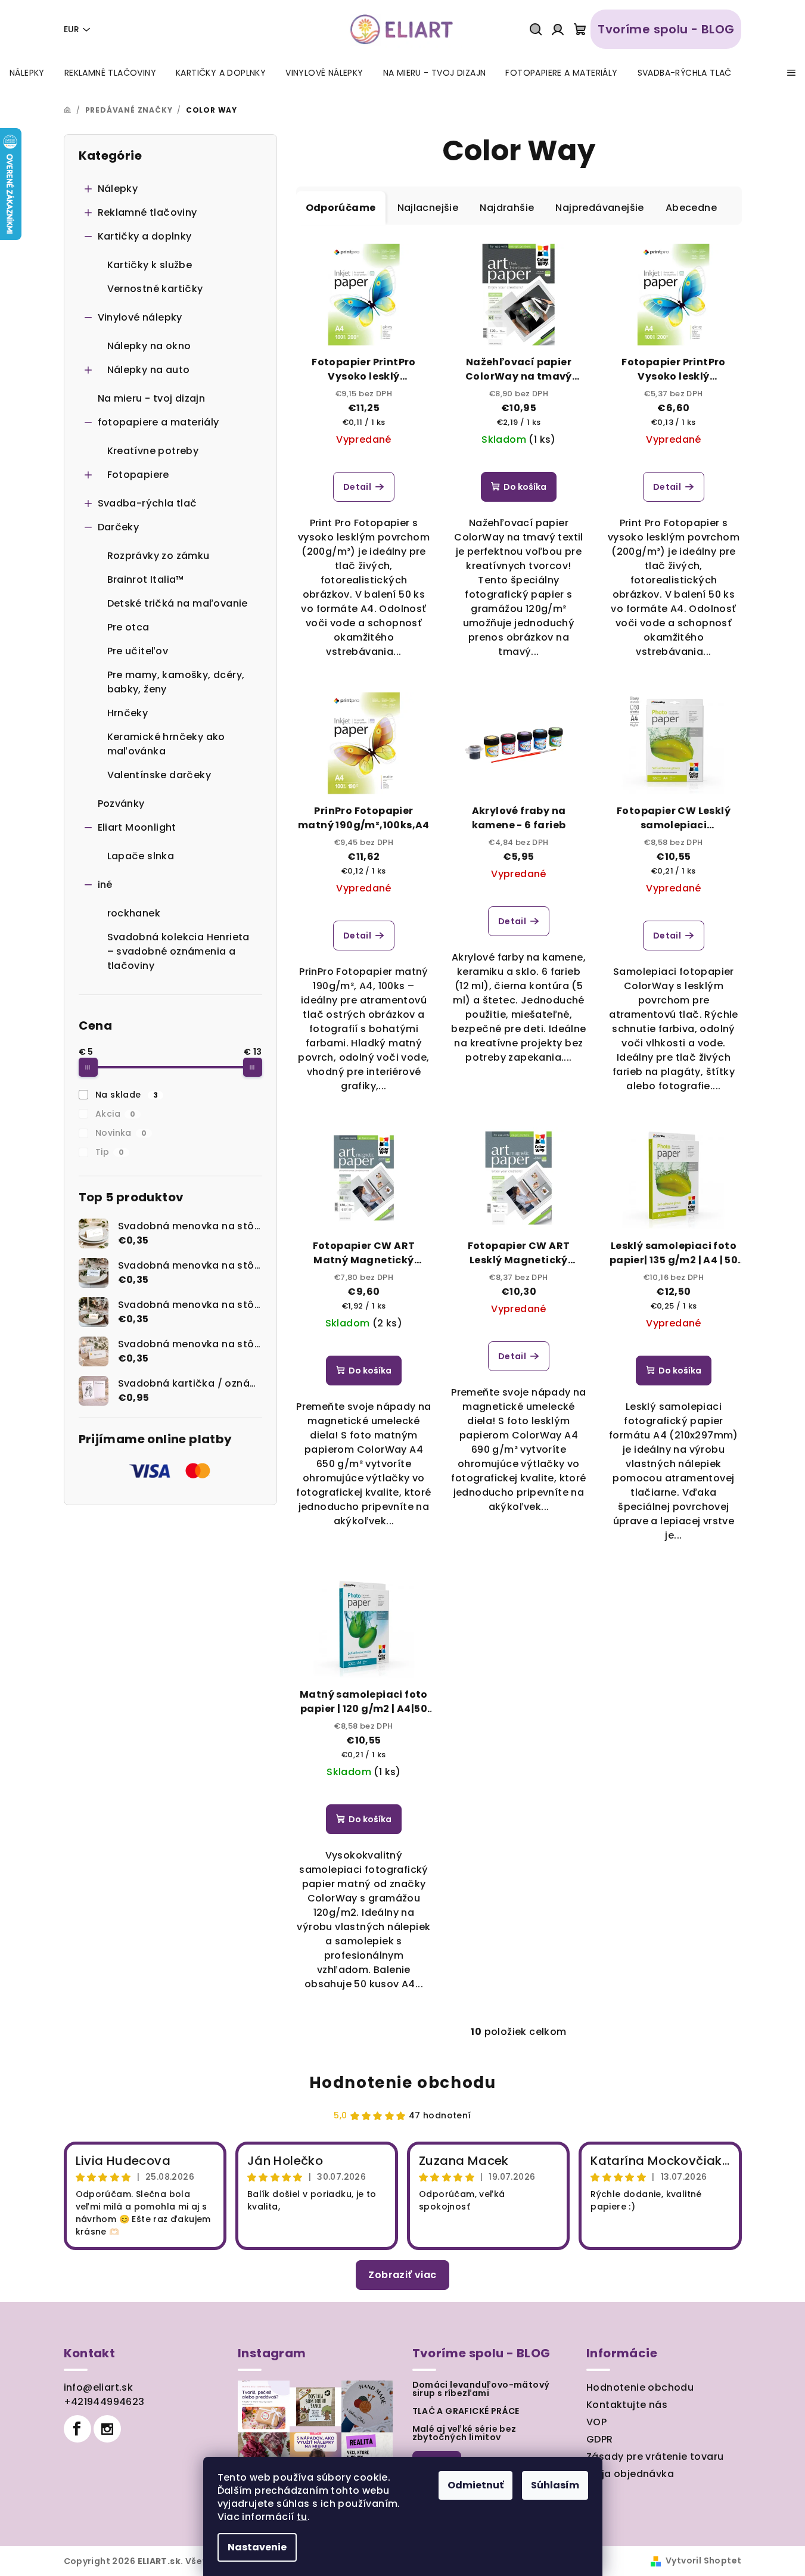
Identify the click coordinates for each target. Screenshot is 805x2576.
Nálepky (118, 189)
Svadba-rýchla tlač (147, 503)
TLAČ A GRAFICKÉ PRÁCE (466, 2411)
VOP (596, 2422)
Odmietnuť (475, 2485)
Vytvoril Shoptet (703, 2561)
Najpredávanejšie (599, 208)
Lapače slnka (141, 856)
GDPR (600, 2439)
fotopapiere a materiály (158, 422)
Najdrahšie (507, 208)
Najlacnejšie (428, 208)
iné (105, 885)
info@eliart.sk (99, 2387)
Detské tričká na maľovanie (178, 603)
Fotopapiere (138, 475)
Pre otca (128, 627)
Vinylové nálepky (140, 317)
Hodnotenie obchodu (403, 2083)
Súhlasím (555, 2485)
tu (302, 2517)
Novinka (121, 1133)
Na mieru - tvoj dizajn (152, 398)
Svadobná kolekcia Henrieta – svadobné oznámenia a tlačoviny (178, 951)
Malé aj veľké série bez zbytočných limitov (464, 2433)
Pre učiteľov (138, 651)
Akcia (115, 1114)
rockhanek (134, 913)
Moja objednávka (630, 2474)
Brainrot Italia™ (146, 579)
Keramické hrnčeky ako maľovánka (166, 744)
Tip (110, 1152)
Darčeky (119, 527)
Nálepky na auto (149, 370)
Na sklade (127, 1095)
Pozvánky (121, 804)
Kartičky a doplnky (145, 236)
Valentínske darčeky (159, 775)
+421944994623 (104, 2402)
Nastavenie (257, 2547)
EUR (72, 29)
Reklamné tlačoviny (147, 212)
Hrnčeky (128, 713)
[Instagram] (107, 2429)
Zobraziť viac (402, 2275)
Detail (357, 487)
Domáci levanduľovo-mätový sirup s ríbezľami (481, 2389)
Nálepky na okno (149, 346)
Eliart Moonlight (137, 827)
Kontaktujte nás (627, 2405)
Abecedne (691, 208)
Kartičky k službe (150, 265)
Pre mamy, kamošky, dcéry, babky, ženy (176, 682)
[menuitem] (27, 73)
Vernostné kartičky (155, 289)
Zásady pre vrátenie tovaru (655, 2457)
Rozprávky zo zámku (158, 556)
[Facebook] (77, 2429)
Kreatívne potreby (153, 451)
